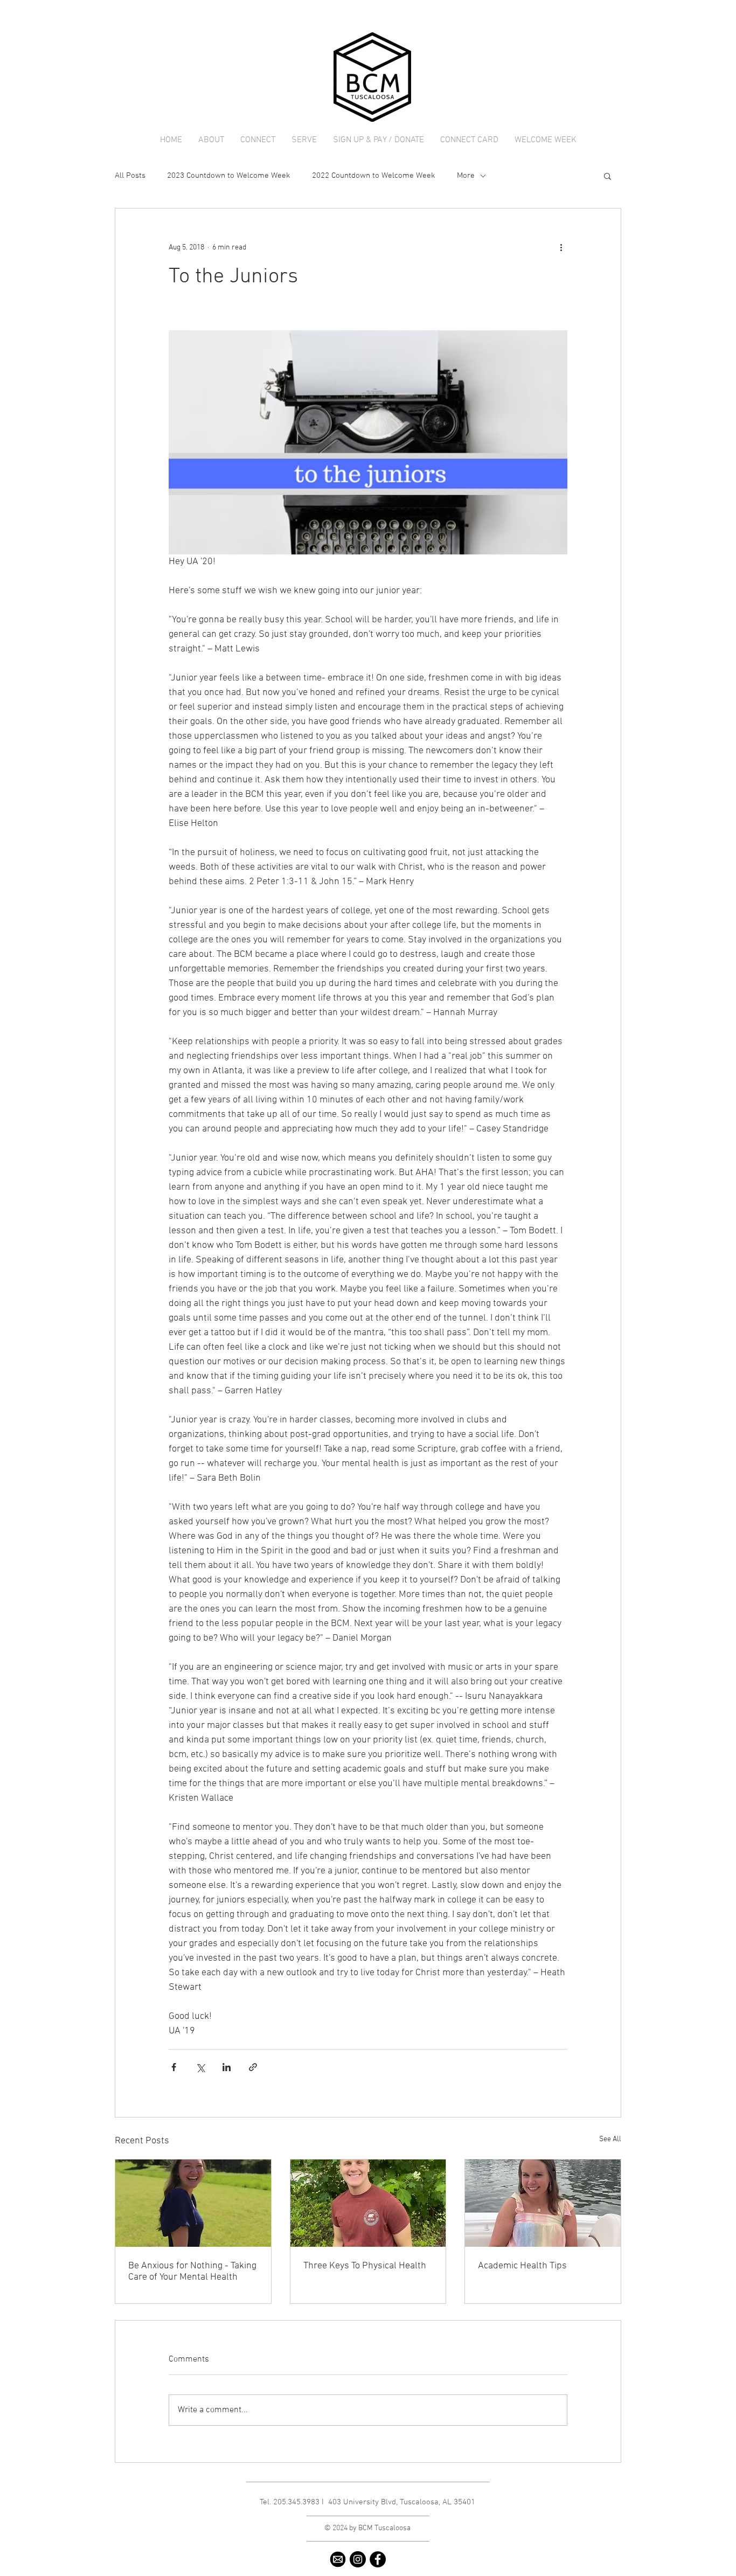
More (466, 176)
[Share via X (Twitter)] (200, 2067)
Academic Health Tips (522, 2266)
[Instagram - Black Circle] (358, 2559)
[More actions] (561, 247)
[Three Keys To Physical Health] (368, 2203)
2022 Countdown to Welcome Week (374, 176)
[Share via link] (253, 2067)
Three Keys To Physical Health (365, 2266)
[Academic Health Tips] (543, 2203)
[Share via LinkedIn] (227, 2067)
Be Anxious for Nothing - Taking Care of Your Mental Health (192, 2272)
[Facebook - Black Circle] (378, 2559)
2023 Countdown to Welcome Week (229, 176)
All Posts (130, 176)
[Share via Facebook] (174, 2067)
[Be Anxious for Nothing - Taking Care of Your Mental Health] (193, 2203)
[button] (211, 140)
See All (610, 2139)
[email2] (338, 2559)
